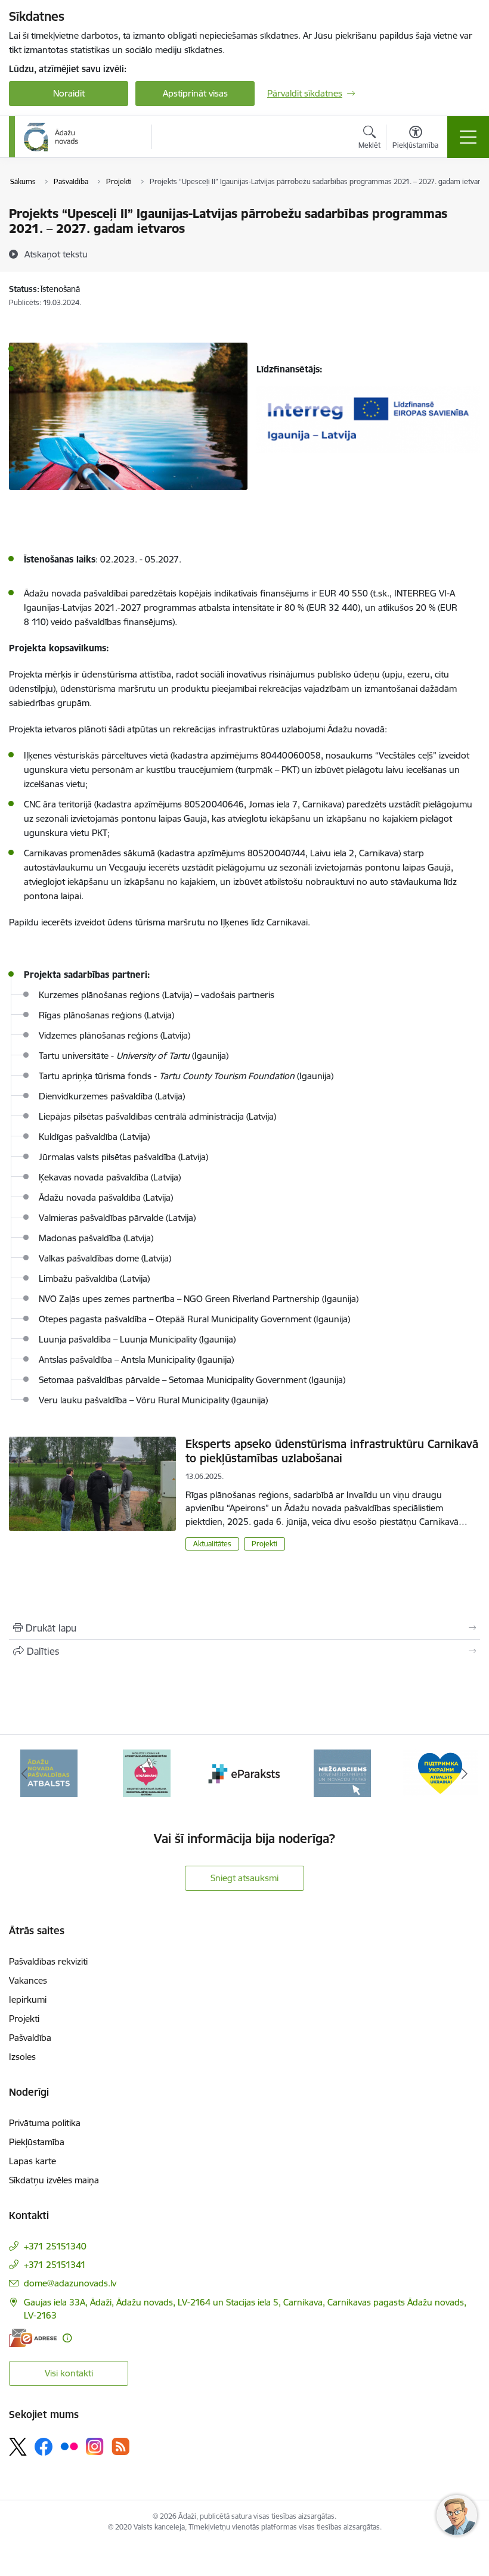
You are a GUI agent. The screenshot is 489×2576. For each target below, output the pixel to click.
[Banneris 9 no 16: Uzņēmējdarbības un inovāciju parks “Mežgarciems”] (342, 1772)
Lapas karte (33, 2161)
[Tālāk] (465, 1773)
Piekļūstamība (37, 2142)
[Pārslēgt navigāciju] (468, 137)
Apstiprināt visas (195, 93)
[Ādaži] (51, 137)
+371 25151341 (55, 2265)
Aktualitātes (212, 1544)
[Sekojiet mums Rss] (120, 2446)
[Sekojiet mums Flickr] (69, 2446)
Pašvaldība (30, 2038)
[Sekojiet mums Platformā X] (18, 2447)
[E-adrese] (33, 2338)
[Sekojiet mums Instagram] (95, 2446)
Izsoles (22, 2057)
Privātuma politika (45, 2123)
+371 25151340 (55, 2246)
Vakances (28, 1980)
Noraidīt (69, 93)
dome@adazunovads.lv (70, 2283)
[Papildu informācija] (67, 2338)
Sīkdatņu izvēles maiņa (54, 2180)
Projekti (264, 1544)
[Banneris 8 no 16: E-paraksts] (244, 1772)
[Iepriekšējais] (24, 1773)
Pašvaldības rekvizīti (48, 1961)
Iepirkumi (28, 1999)
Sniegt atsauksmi (244, 1878)
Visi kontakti (69, 2373)
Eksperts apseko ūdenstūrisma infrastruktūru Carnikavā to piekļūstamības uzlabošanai (332, 1451)
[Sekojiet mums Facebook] (44, 2447)
